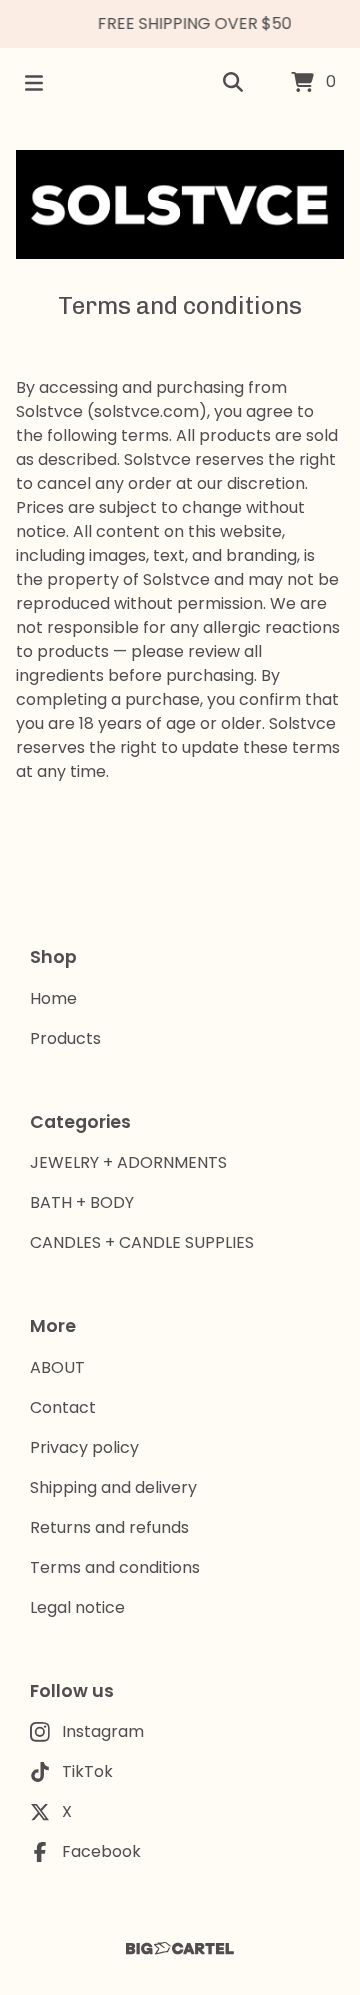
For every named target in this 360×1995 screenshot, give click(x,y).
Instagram (103, 1731)
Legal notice (77, 1607)
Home (53, 998)
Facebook (101, 1851)
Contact (63, 1407)
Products (65, 1038)
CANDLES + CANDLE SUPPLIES (142, 1242)
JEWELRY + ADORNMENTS (128, 1162)
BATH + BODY (82, 1202)
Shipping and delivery (113, 1487)
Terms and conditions (115, 1567)
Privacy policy (84, 1447)
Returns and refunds (109, 1527)
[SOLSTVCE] (180, 204)
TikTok (87, 1771)
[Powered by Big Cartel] (180, 1948)
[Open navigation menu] (34, 83)
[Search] (233, 83)
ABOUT (57, 1367)
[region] (180, 24)
